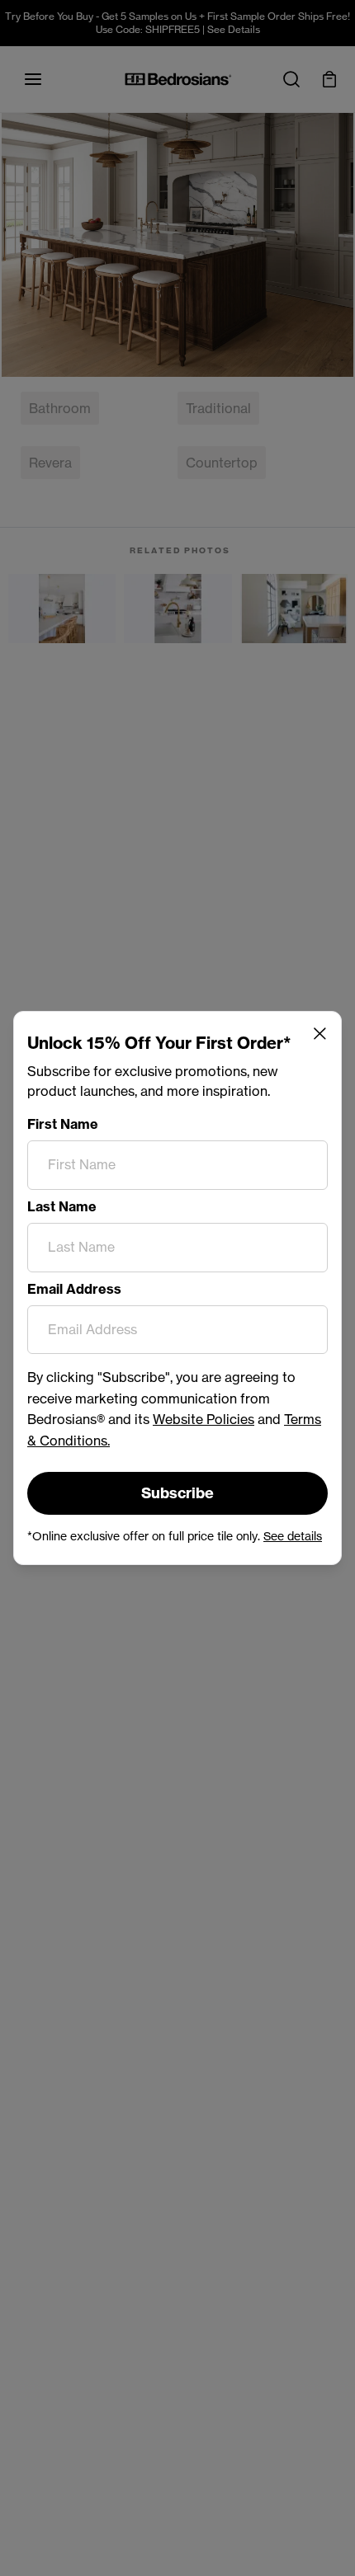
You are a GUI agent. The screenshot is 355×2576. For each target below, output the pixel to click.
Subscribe (177, 1493)
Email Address (74, 1289)
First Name (63, 1124)
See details (293, 1536)
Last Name (62, 1206)
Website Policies (204, 1419)
